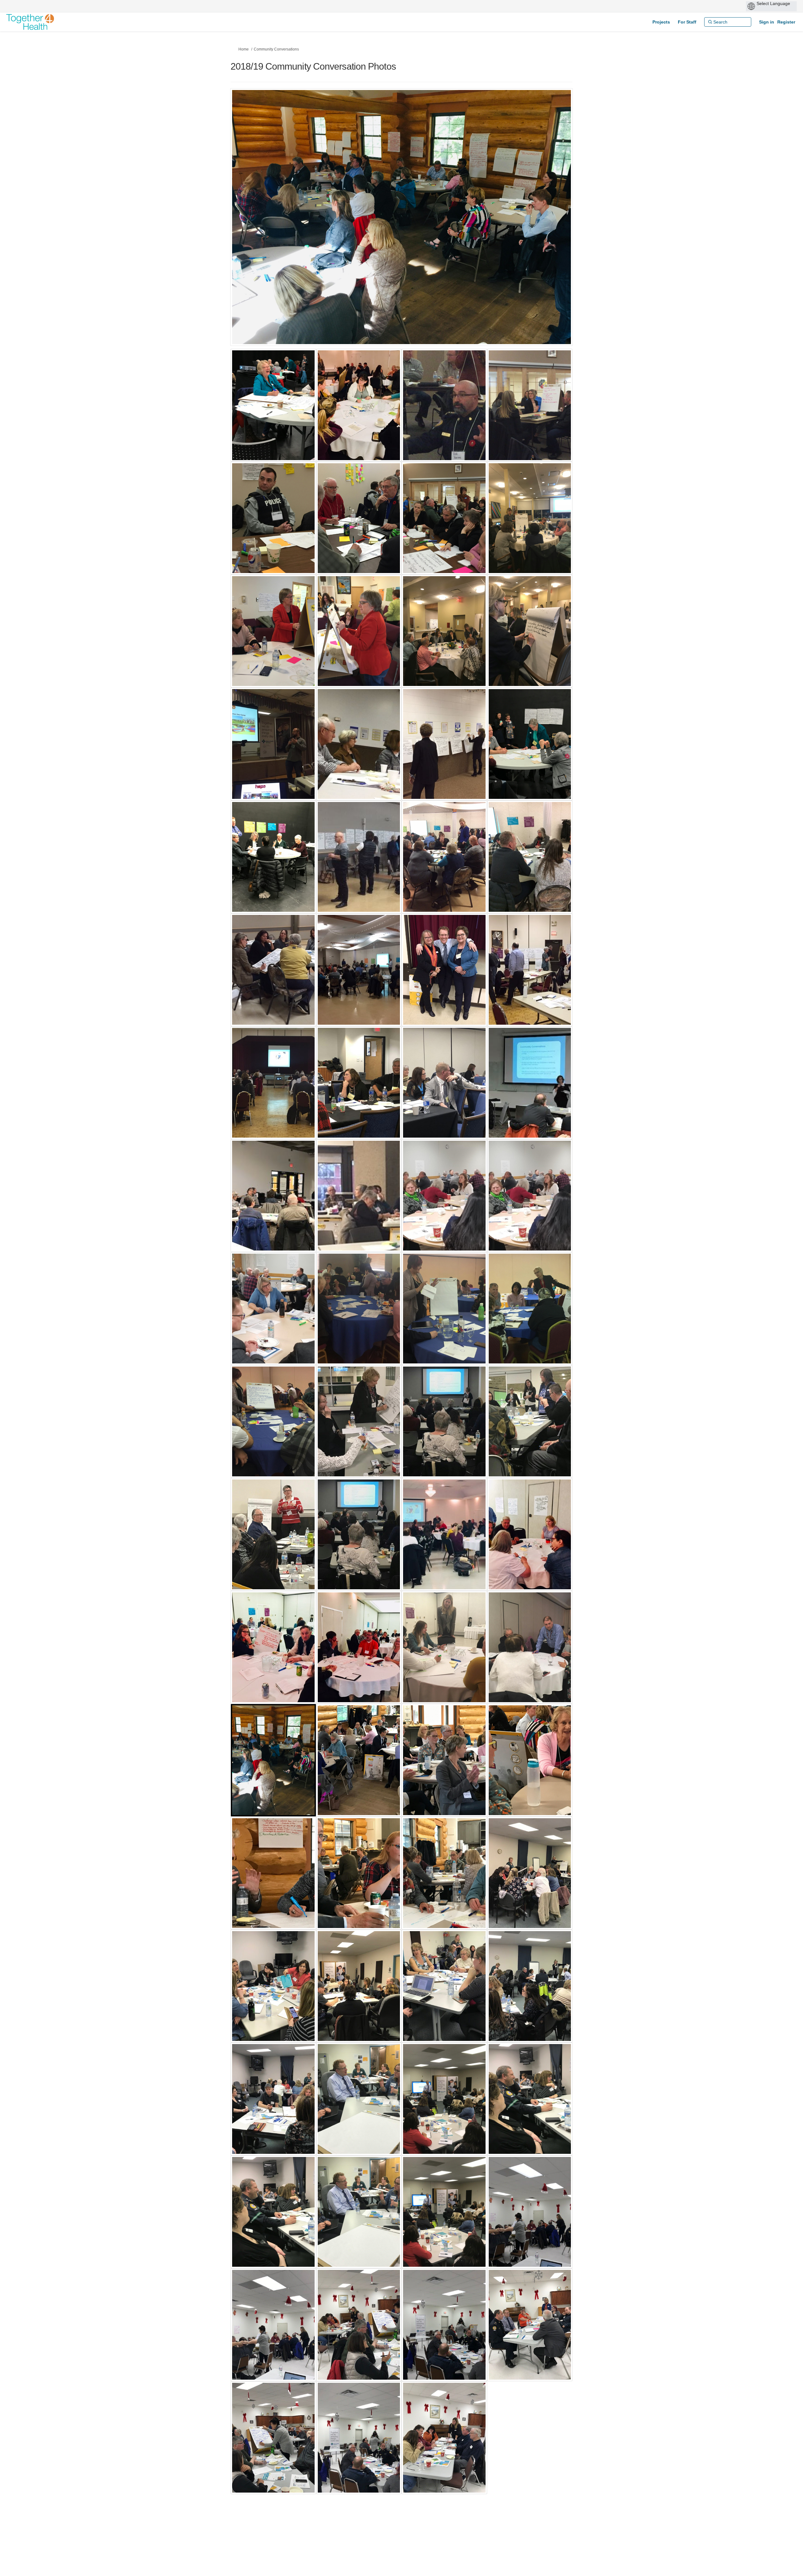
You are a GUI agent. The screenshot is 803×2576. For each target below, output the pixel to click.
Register (786, 22)
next (550, 226)
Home (244, 49)
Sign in (767, 22)
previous (248, 226)
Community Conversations (276, 49)
